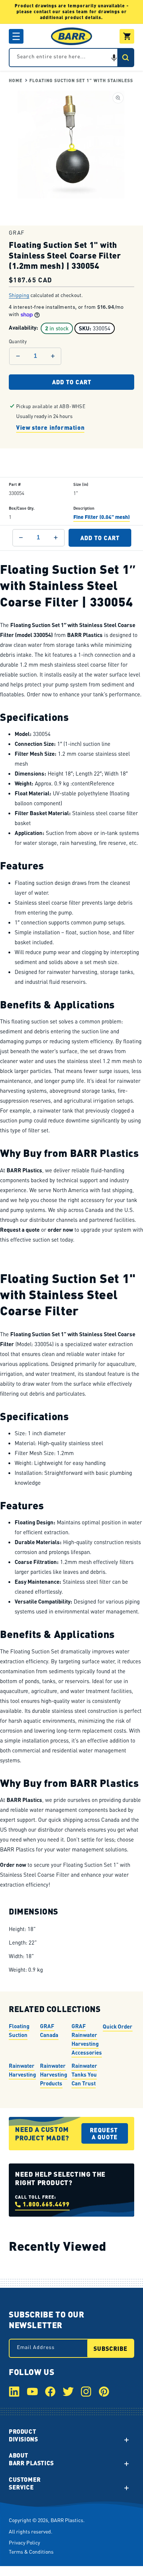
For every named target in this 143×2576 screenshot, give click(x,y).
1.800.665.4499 (46, 2204)
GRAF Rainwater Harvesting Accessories (87, 2039)
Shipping (19, 295)
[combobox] (71, 58)
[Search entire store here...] (125, 58)
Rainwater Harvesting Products (54, 2074)
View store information (50, 427)
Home (16, 80)
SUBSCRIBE (111, 2348)
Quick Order (118, 2026)
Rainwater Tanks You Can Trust (84, 2074)
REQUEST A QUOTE (105, 2133)
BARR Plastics (67, 2520)
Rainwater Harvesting (22, 2070)
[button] (16, 36)
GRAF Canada (49, 2030)
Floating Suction (19, 2030)
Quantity (18, 342)
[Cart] (127, 36)
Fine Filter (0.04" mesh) (102, 517)
